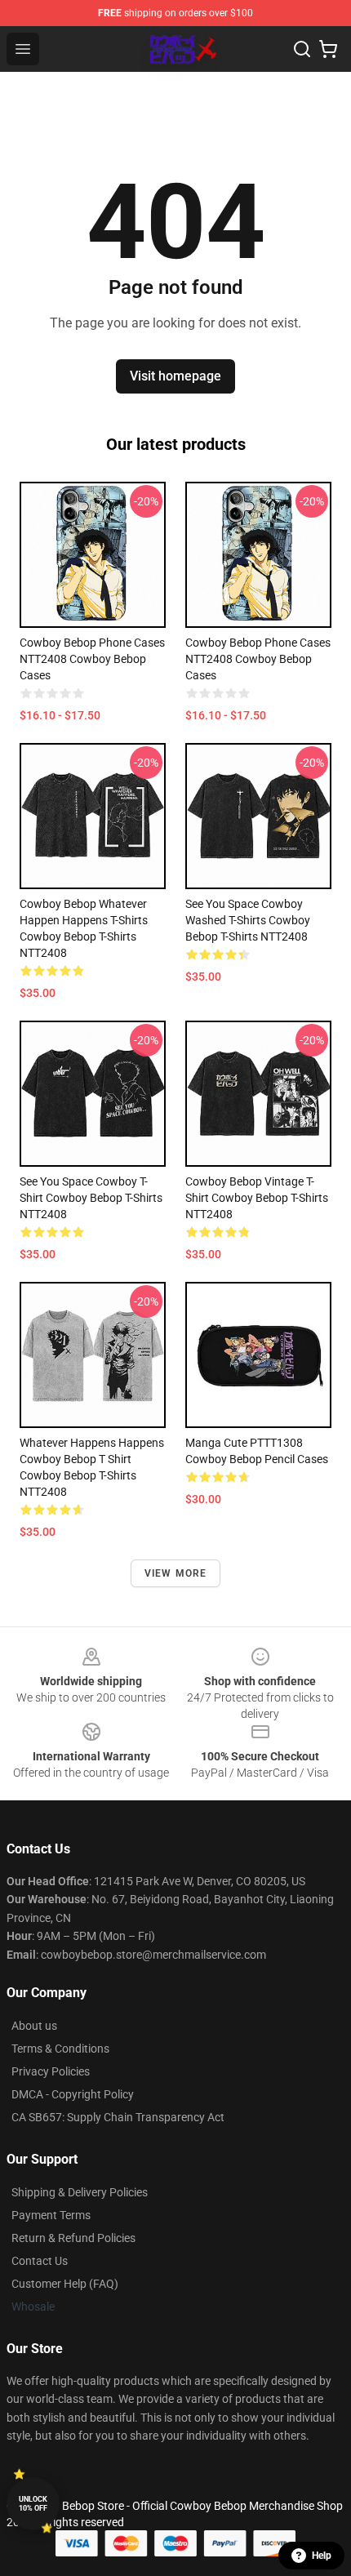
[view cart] (328, 49)
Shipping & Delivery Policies (80, 2192)
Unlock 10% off (33, 2504)
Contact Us (40, 2261)
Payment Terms (51, 2215)
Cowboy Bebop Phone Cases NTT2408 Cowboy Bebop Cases (92, 659)
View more (176, 1573)
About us (34, 2026)
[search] (302, 49)
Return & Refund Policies (73, 2238)
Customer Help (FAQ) (65, 2284)
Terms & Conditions (60, 2049)
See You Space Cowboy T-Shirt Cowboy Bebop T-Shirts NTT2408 (91, 1198)
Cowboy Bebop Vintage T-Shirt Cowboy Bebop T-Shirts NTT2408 (257, 1198)
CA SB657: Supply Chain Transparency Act (118, 2117)
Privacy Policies (51, 2071)
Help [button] (322, 2556)
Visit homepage (175, 376)
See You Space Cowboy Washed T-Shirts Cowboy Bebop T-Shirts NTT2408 (248, 920)
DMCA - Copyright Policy (73, 2094)
